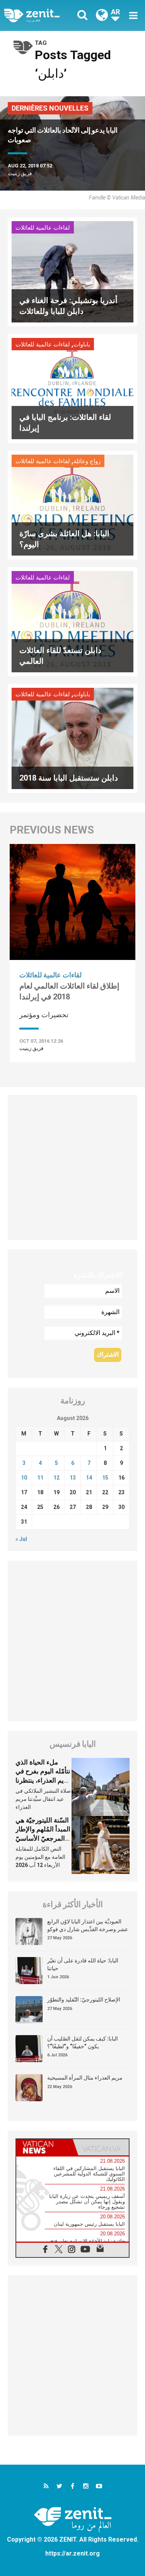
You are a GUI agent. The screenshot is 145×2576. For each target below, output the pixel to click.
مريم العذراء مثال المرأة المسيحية (85, 2078)
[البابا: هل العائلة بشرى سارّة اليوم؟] (72, 504)
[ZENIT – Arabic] (41, 15)
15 (105, 1478)
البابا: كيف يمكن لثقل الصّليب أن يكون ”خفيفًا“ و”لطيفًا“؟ (83, 2042)
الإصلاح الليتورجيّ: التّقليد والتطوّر (84, 2000)
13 (73, 1478)
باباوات (82, 344)
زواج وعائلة (87, 461)
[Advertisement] (72, 1167)
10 (24, 1478)
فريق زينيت (20, 173)
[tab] (44, 2147)
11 (40, 1478)
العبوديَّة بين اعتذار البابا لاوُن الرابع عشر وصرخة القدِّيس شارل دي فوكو (88, 1925)
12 (56, 1478)
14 (89, 1478)
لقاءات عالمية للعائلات (43, 228)
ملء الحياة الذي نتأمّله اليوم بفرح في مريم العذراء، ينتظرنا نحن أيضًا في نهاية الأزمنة (43, 1780)
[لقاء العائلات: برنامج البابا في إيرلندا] (72, 388)
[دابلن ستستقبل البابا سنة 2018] (72, 738)
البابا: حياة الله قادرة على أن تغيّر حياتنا (83, 1964)
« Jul (21, 1539)
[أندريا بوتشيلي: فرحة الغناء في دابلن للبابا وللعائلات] (72, 271)
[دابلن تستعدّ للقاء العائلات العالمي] (72, 621)
